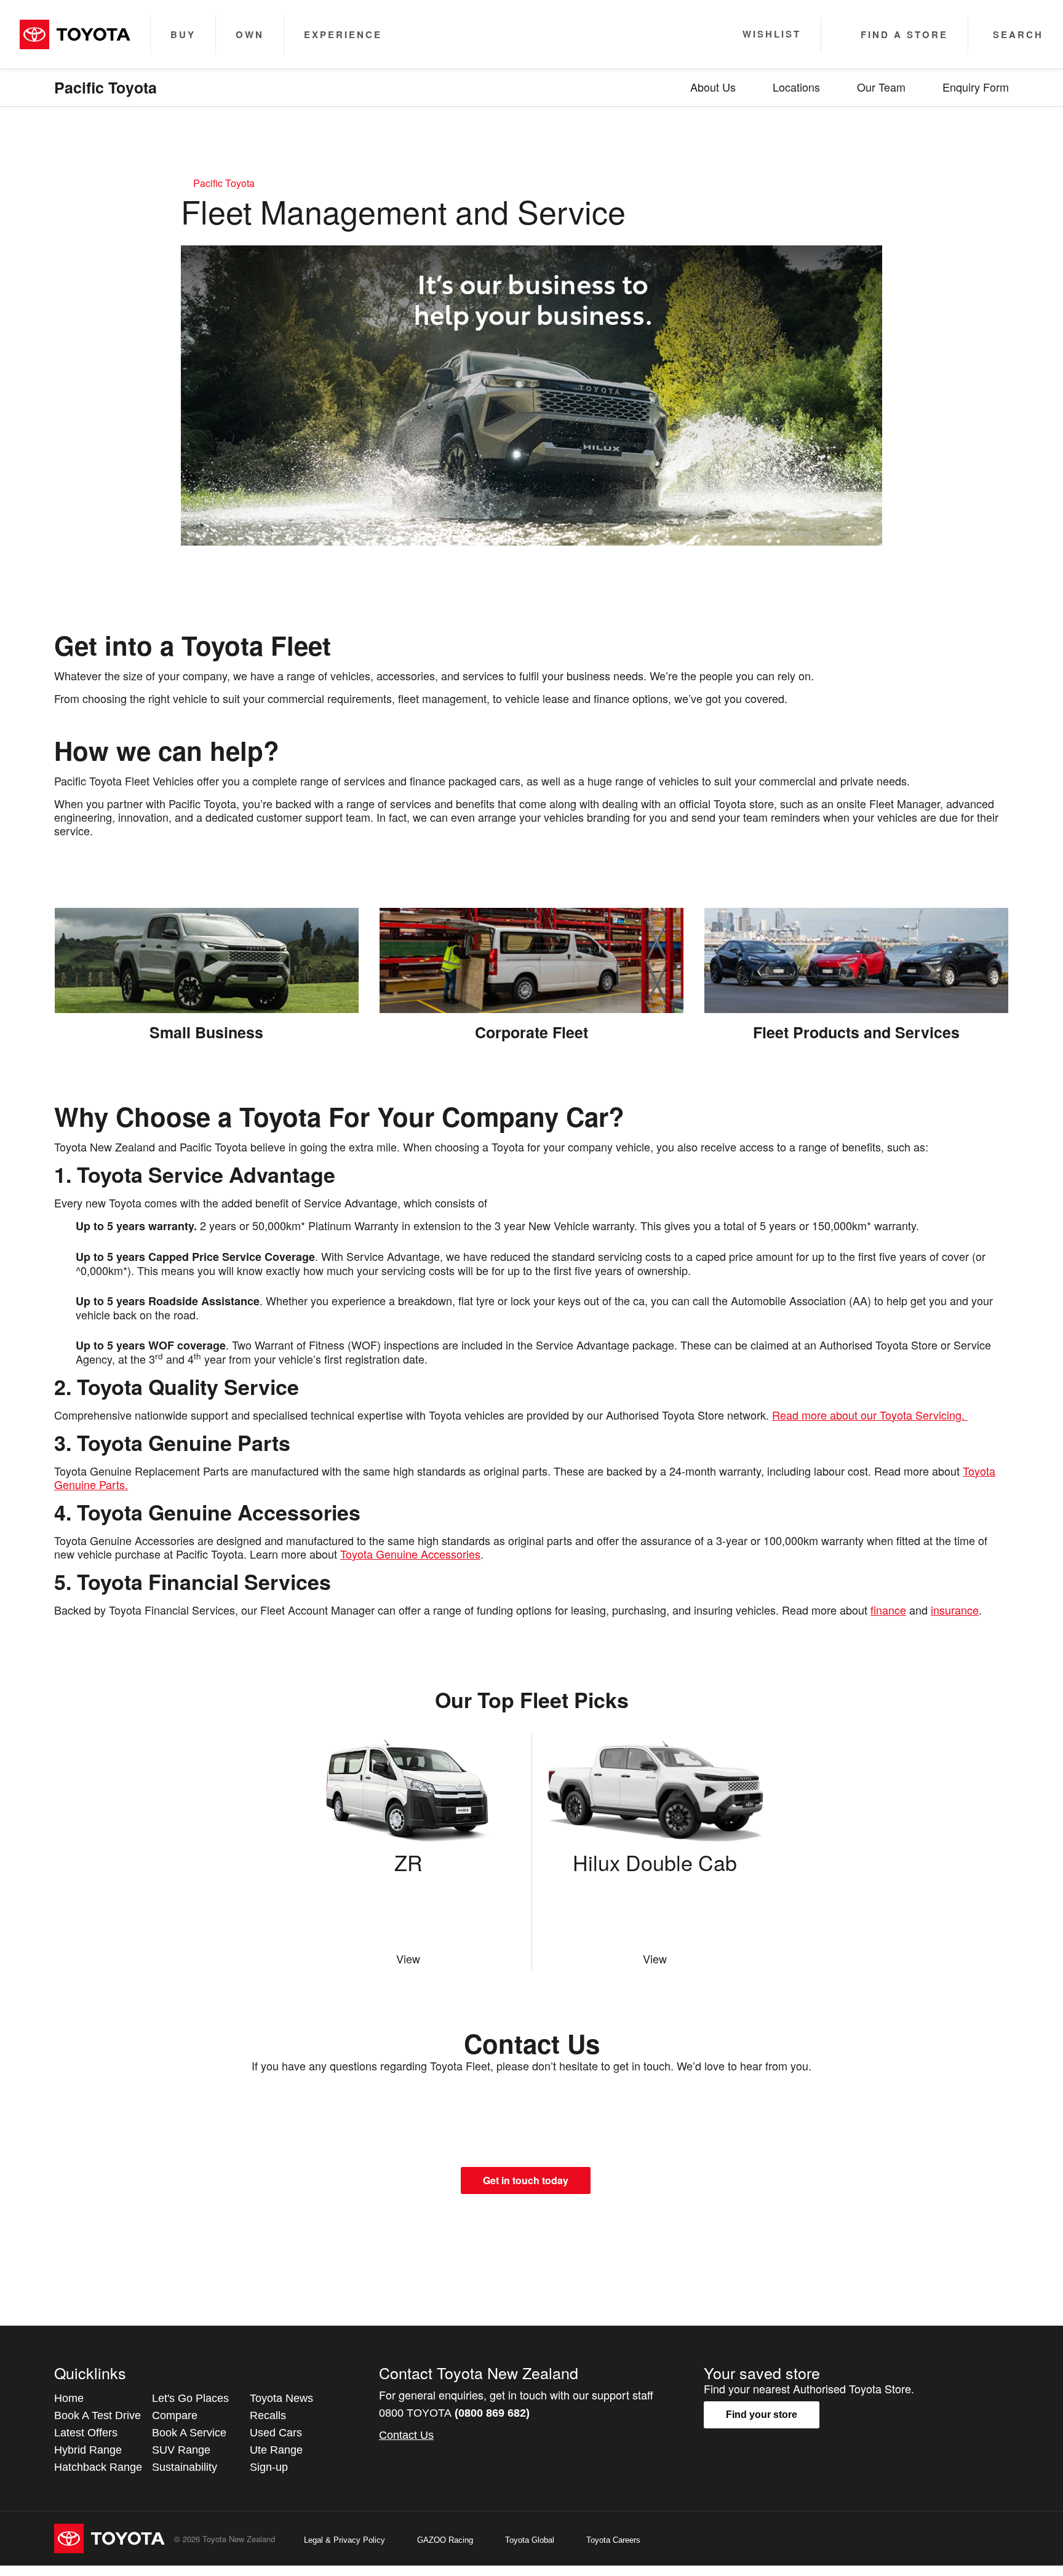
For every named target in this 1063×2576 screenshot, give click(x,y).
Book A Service (189, 2433)
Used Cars (276, 2433)
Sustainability (185, 2467)
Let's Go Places (190, 2398)
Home (69, 2398)
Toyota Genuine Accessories (410, 1554)
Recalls (268, 2415)
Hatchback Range (98, 2467)
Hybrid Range (88, 2450)
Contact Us (406, 2435)
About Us (713, 87)
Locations (796, 87)
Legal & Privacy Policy (344, 2540)
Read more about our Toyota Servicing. (870, 1415)
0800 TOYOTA (454, 2413)
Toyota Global (530, 2540)
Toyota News (281, 2398)
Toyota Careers (613, 2540)
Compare (175, 2415)
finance (888, 1610)
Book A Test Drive (98, 2415)
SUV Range (181, 2450)
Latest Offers (86, 2433)
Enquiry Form (976, 87)
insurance (955, 1610)
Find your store (762, 2415)
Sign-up (269, 2467)
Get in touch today (526, 2180)
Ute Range (276, 2450)
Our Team (881, 87)
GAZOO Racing (445, 2540)
